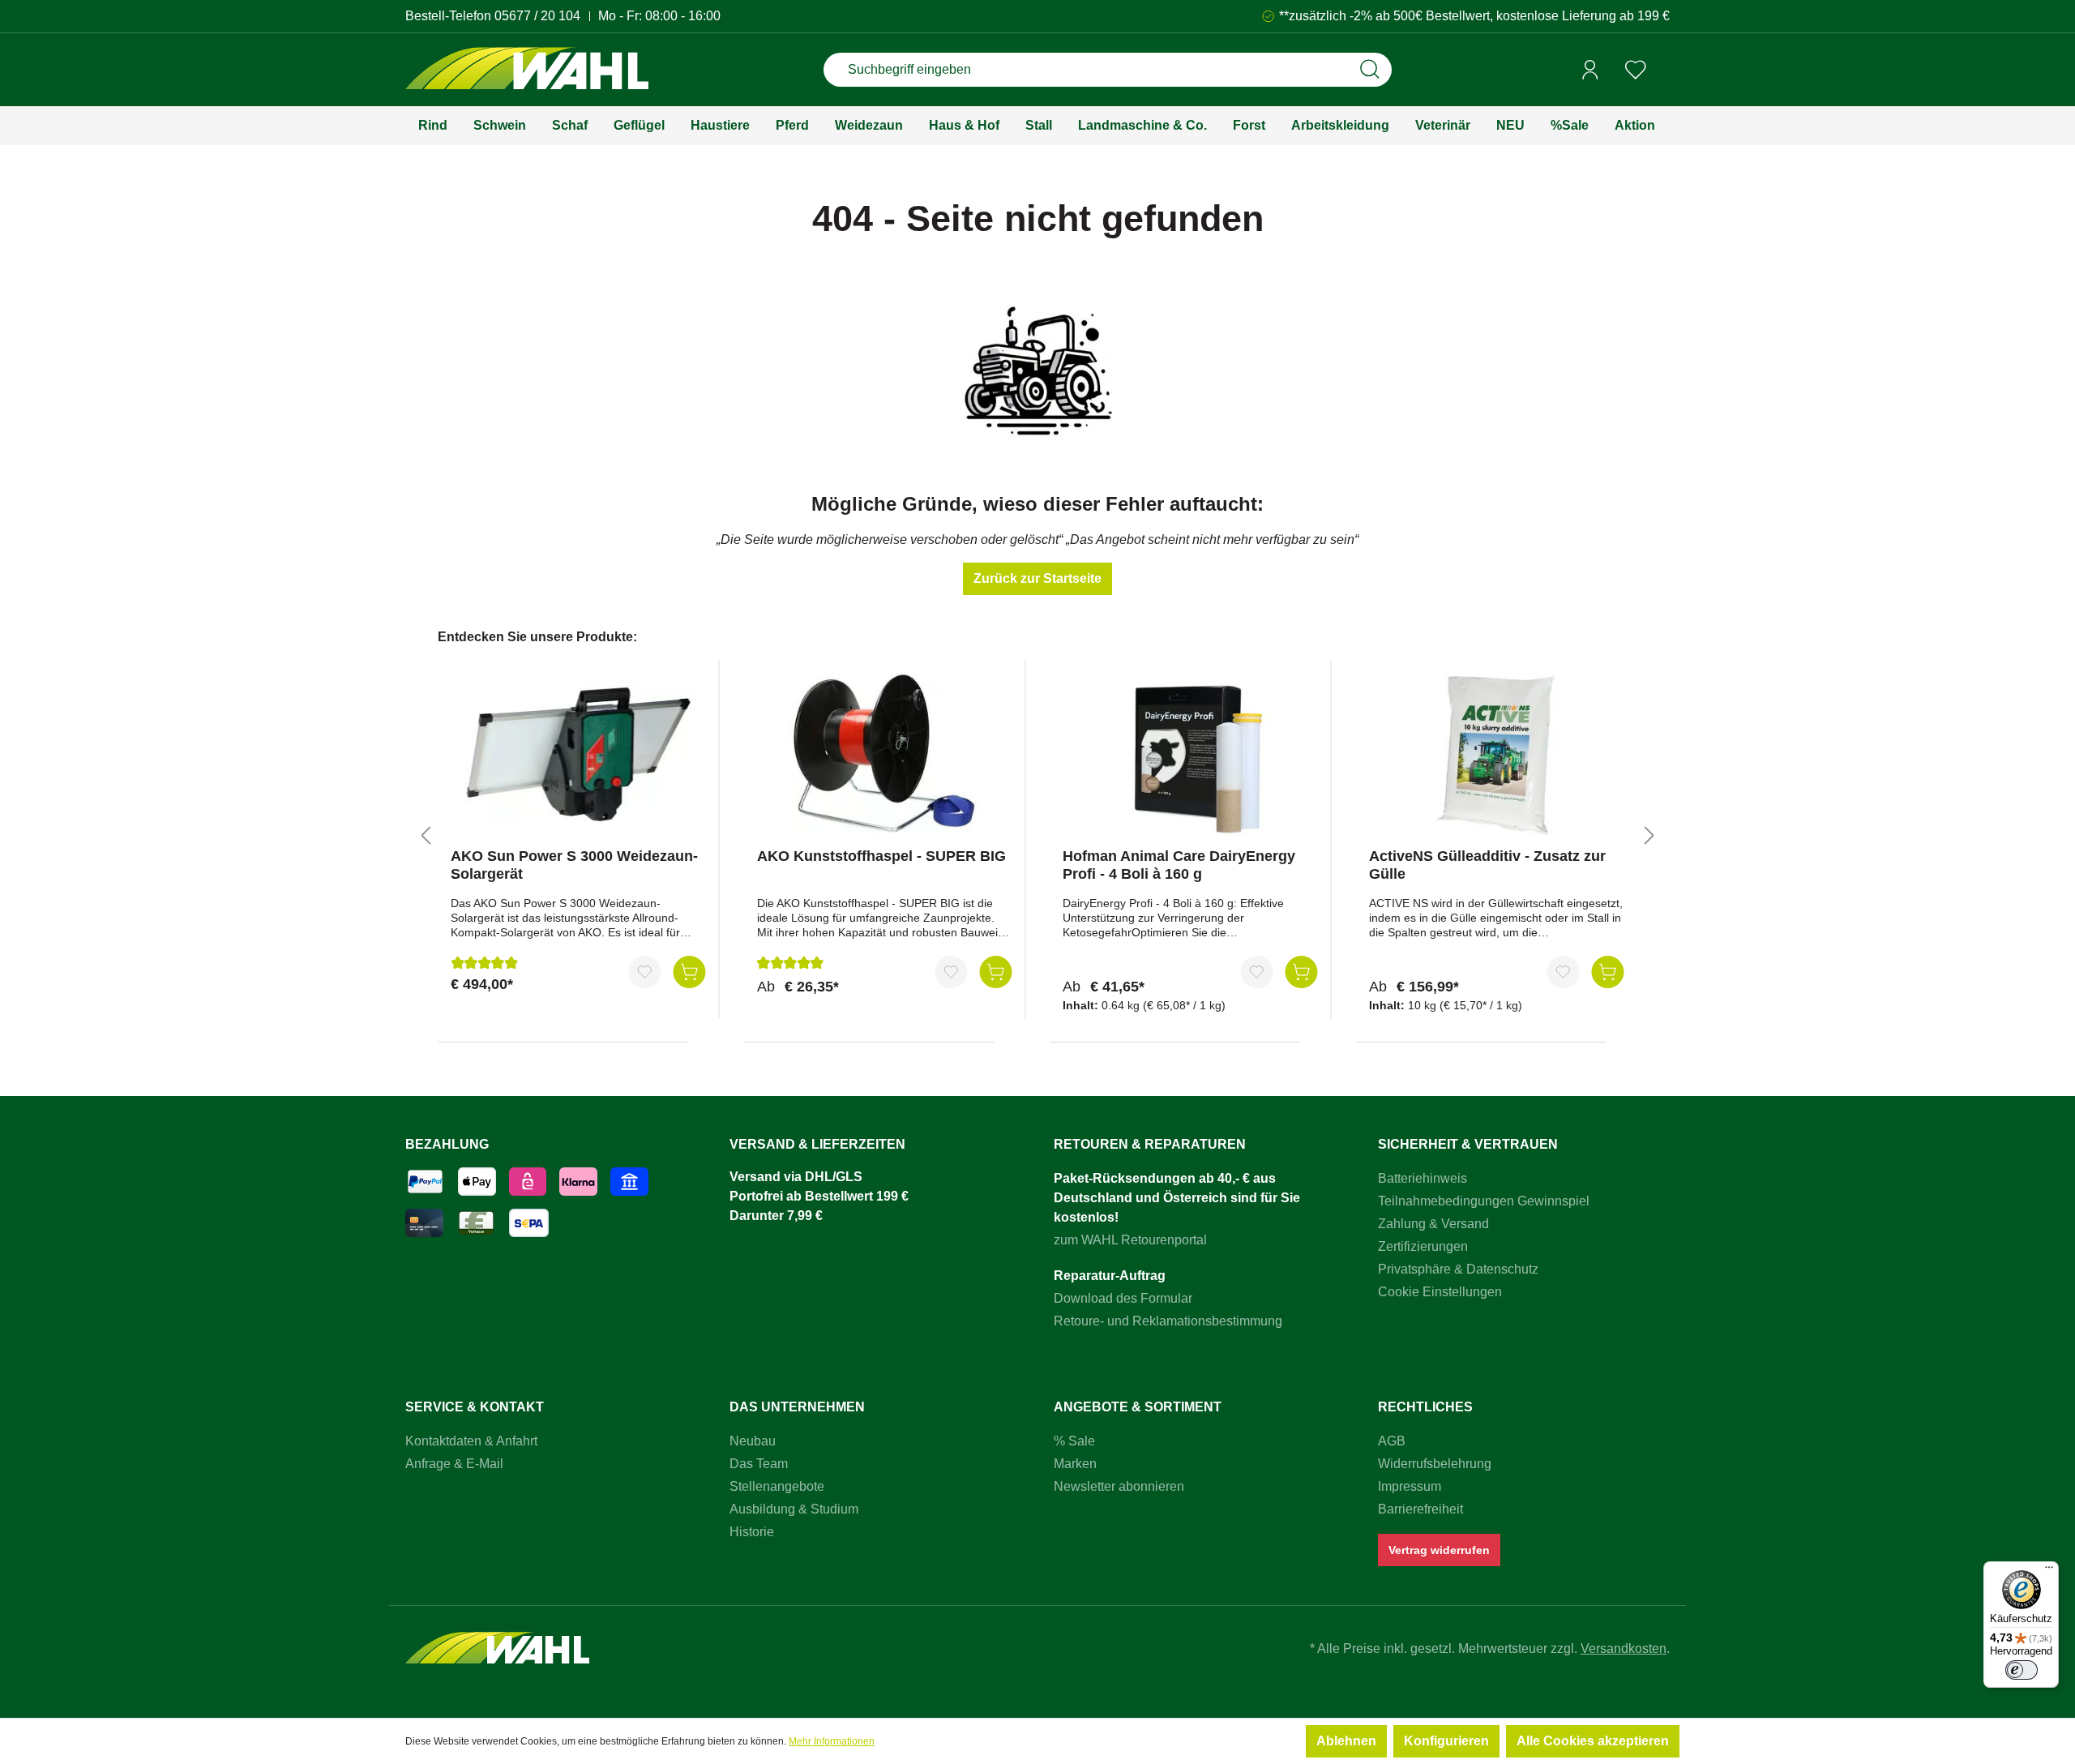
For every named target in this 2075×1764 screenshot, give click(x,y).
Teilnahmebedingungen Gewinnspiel (1484, 1201)
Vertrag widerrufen (1439, 1550)
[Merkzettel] (1636, 70)
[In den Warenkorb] (690, 972)
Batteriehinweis (1423, 1178)
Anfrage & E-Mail (454, 1464)
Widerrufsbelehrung (1435, 1464)
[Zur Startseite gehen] (527, 70)
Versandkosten (1624, 1648)
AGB (1392, 1441)
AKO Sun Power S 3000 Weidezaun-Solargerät (574, 865)
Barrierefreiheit (1420, 1509)
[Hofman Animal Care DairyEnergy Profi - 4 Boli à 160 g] (1190, 754)
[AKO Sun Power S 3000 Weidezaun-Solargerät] (578, 754)
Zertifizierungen (1423, 1246)
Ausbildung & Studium (794, 1509)
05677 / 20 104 (537, 16)
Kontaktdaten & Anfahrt (471, 1441)
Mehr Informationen (832, 1741)
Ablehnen (1346, 1741)
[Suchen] (1370, 70)
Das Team (759, 1464)
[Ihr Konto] (1590, 70)
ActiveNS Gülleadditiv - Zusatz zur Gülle (1487, 865)
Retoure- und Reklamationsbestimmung (1168, 1321)
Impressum (1410, 1486)
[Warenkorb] (1664, 71)
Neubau (753, 1441)
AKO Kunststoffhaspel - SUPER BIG (881, 856)
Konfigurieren (1446, 1741)
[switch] (2022, 1670)
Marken (1075, 1464)
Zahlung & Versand (1433, 1224)
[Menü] (2049, 1571)
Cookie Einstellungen (1440, 1292)
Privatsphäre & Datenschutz (1458, 1269)
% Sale (1074, 1441)
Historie (752, 1532)
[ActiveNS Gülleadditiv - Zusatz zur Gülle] (1497, 754)
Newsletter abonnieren (1119, 1486)
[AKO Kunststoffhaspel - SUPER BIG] (885, 754)
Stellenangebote (777, 1486)
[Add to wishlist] (645, 972)
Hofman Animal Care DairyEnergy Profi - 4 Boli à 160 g (1179, 865)
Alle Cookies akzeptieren (1593, 1741)
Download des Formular (1123, 1298)
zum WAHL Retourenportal (1130, 1240)
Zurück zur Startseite (1037, 578)
